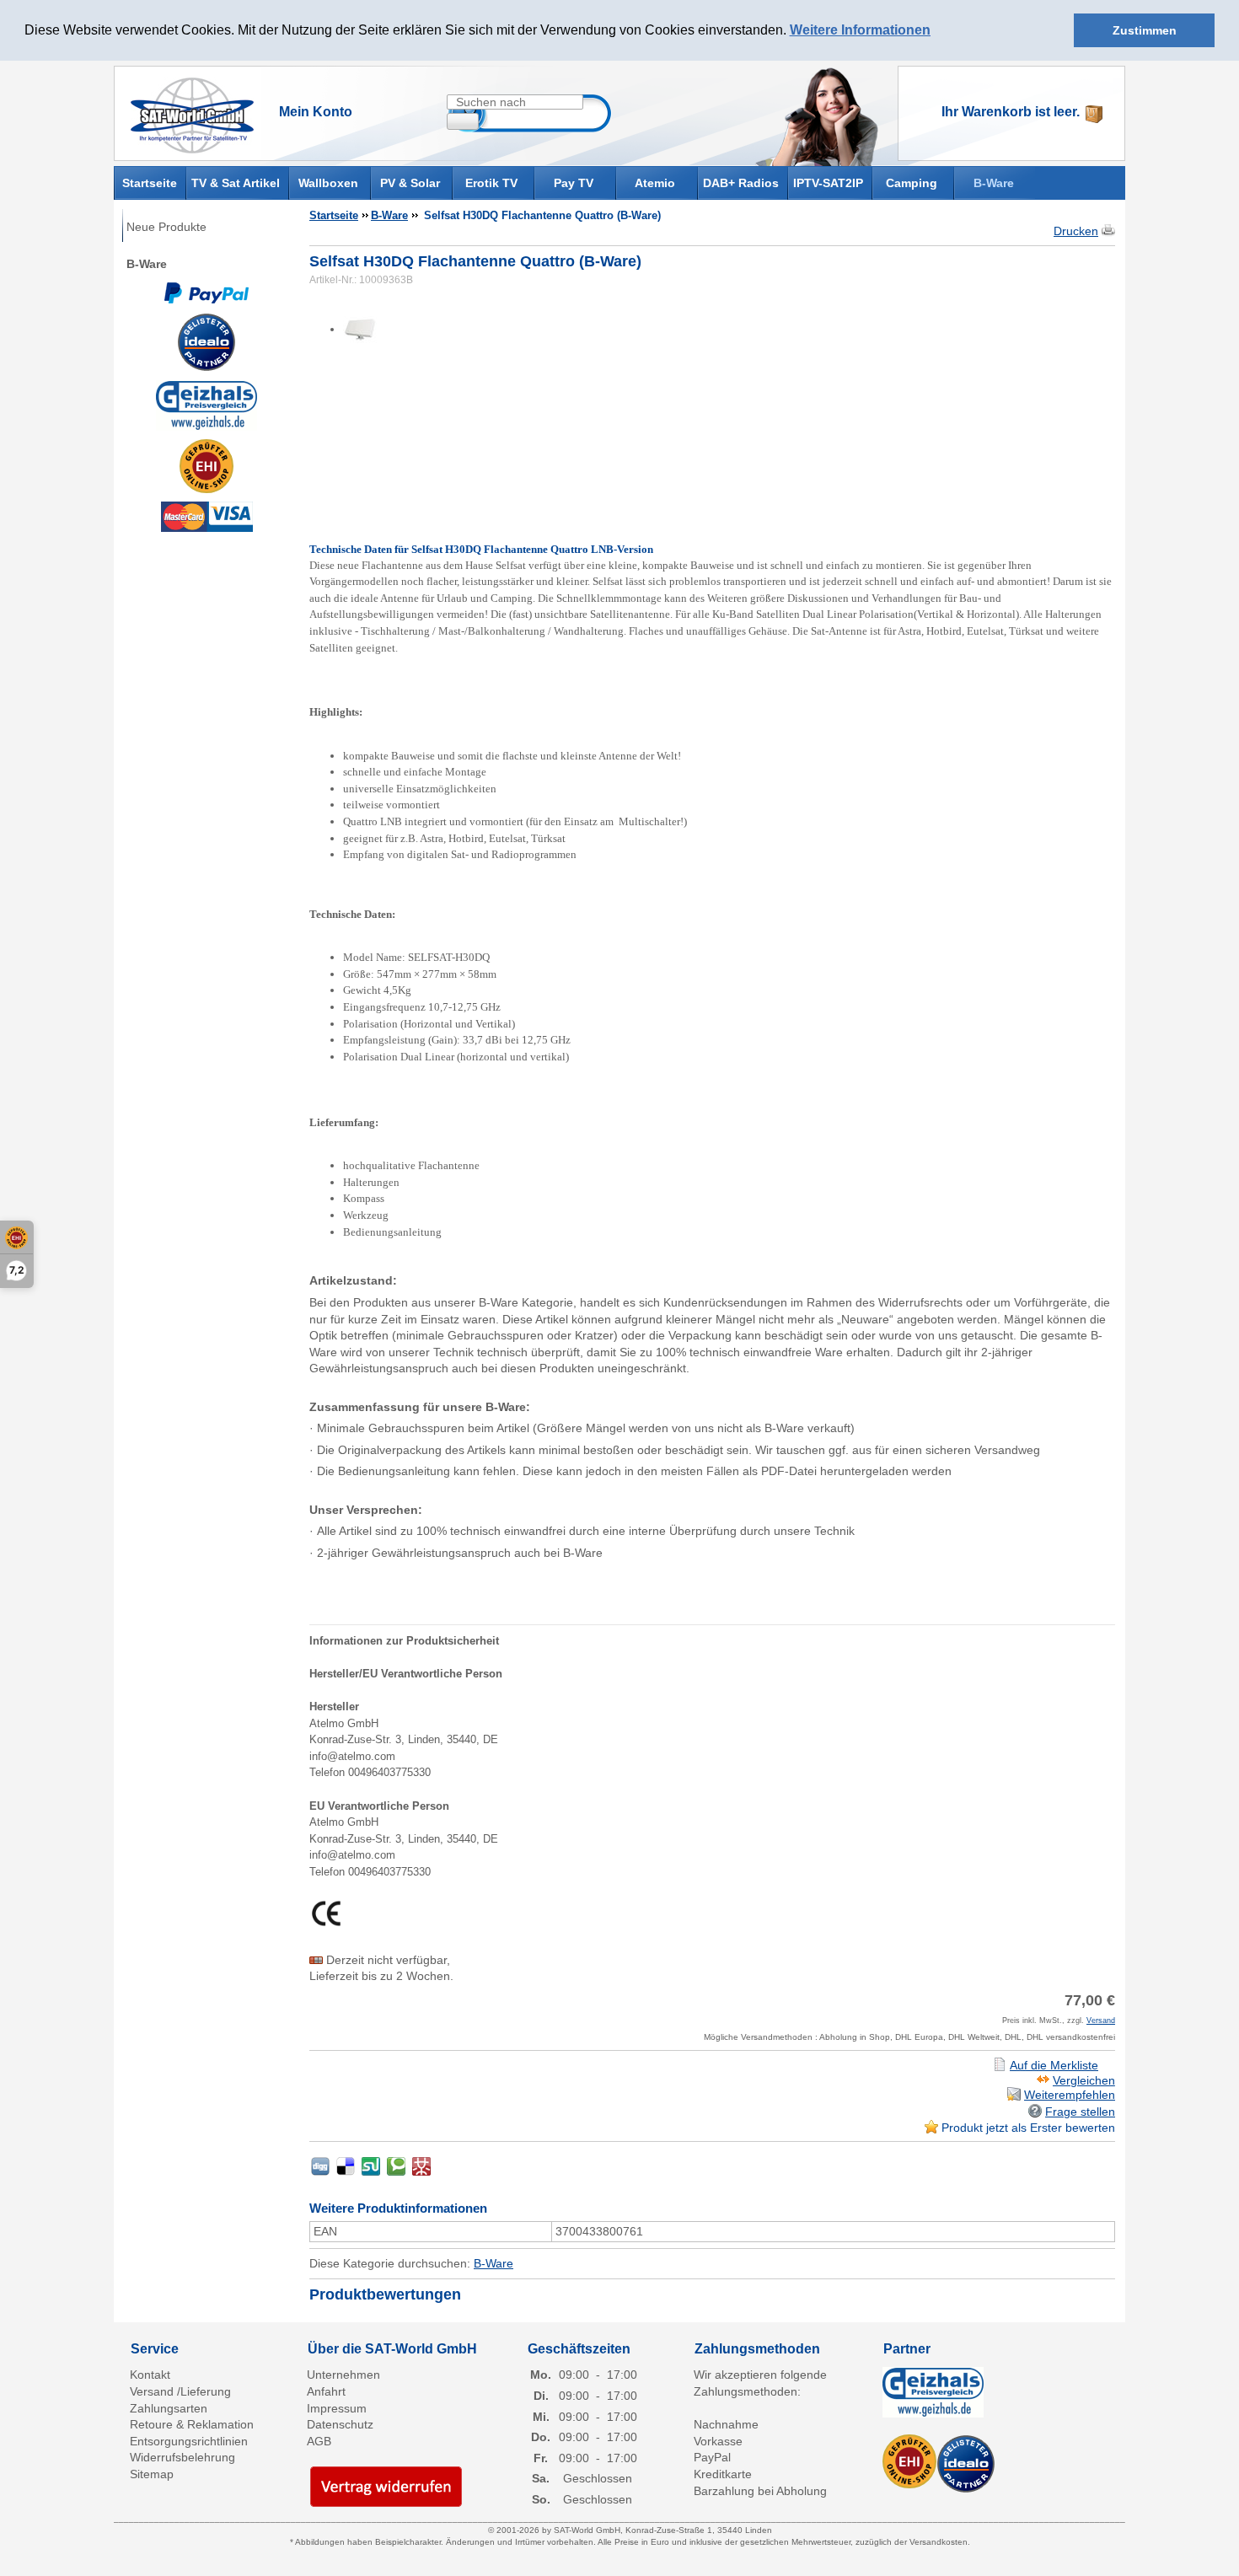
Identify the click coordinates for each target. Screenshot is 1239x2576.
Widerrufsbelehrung (182, 2457)
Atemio (655, 183)
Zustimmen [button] (1145, 30)
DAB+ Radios (741, 183)
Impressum (337, 2408)
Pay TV (574, 183)
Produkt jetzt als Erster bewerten (1028, 2128)
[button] (936, 31)
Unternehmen (343, 2375)
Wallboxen (328, 183)
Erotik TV (491, 183)
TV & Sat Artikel (236, 183)
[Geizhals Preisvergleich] (206, 405)
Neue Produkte (166, 227)
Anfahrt (326, 2391)
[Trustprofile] (206, 466)
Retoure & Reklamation (192, 2424)
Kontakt (150, 2375)
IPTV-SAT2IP (828, 183)
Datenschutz (340, 2424)
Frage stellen (1080, 2112)
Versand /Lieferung (180, 2391)
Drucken (1076, 231)
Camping (912, 183)
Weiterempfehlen (1070, 2095)
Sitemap (152, 2474)
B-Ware (994, 183)
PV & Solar (410, 183)
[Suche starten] (463, 121)
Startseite (150, 182)
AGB (319, 2441)
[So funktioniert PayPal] (206, 292)
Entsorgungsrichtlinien (189, 2441)
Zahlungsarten (169, 2408)
